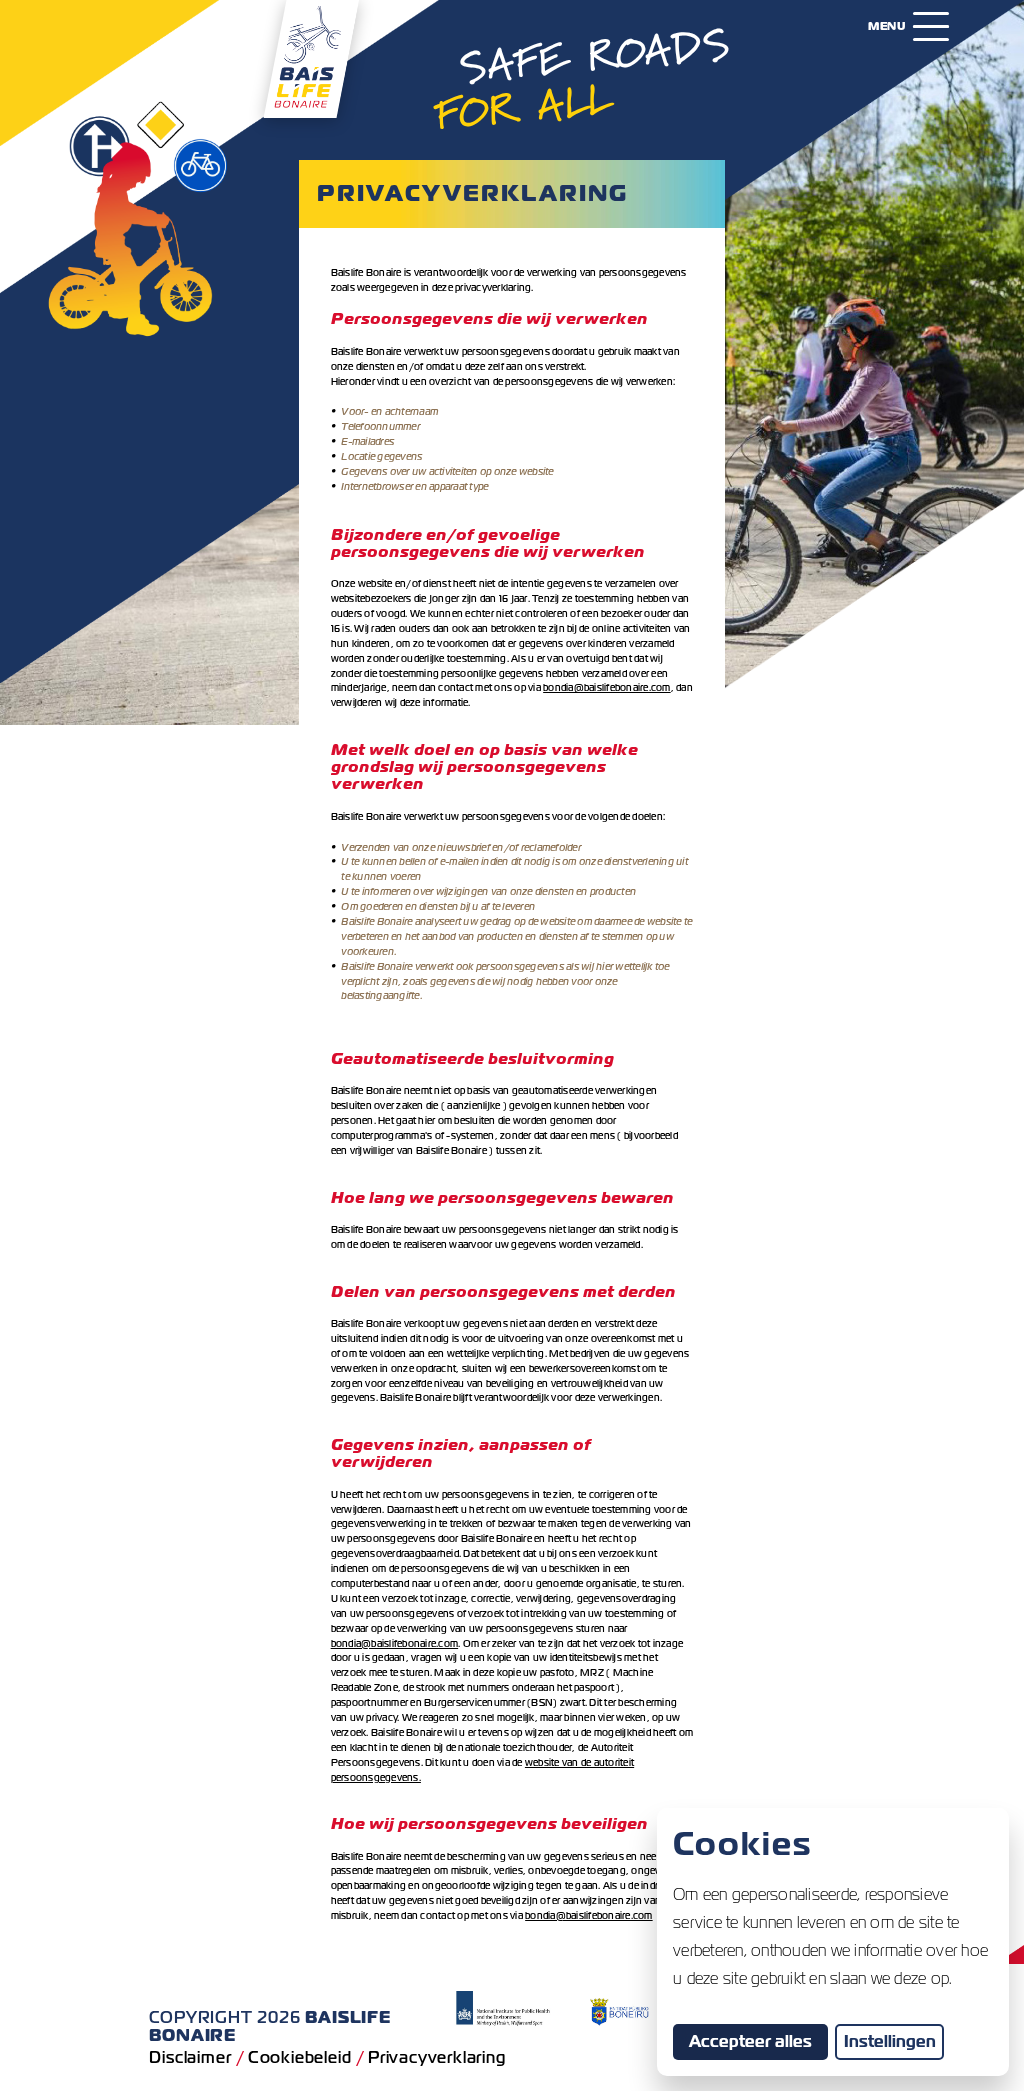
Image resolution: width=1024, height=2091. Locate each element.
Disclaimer (190, 2058)
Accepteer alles (758, 2041)
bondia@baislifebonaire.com (607, 688)
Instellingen (890, 2041)
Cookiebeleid (300, 2058)
